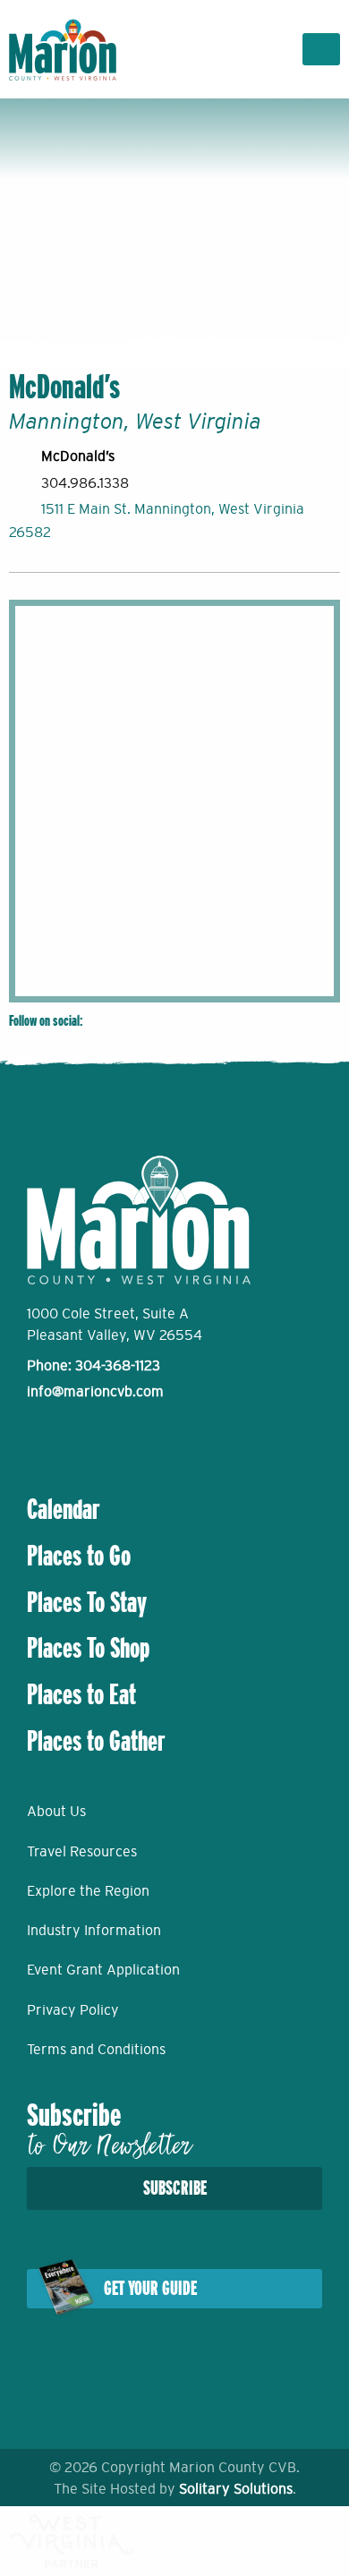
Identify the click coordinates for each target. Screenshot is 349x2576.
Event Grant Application (103, 1969)
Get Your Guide (150, 2288)
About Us (56, 1811)
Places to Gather (96, 1741)
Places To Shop (88, 1648)
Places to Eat (81, 1694)
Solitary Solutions (236, 2488)
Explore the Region (88, 1890)
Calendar (64, 1509)
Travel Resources (82, 1851)
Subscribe (175, 2188)
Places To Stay (87, 1602)
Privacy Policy (73, 2009)
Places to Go (79, 1556)
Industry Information (94, 1930)
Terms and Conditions (96, 2049)
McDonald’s (78, 456)
